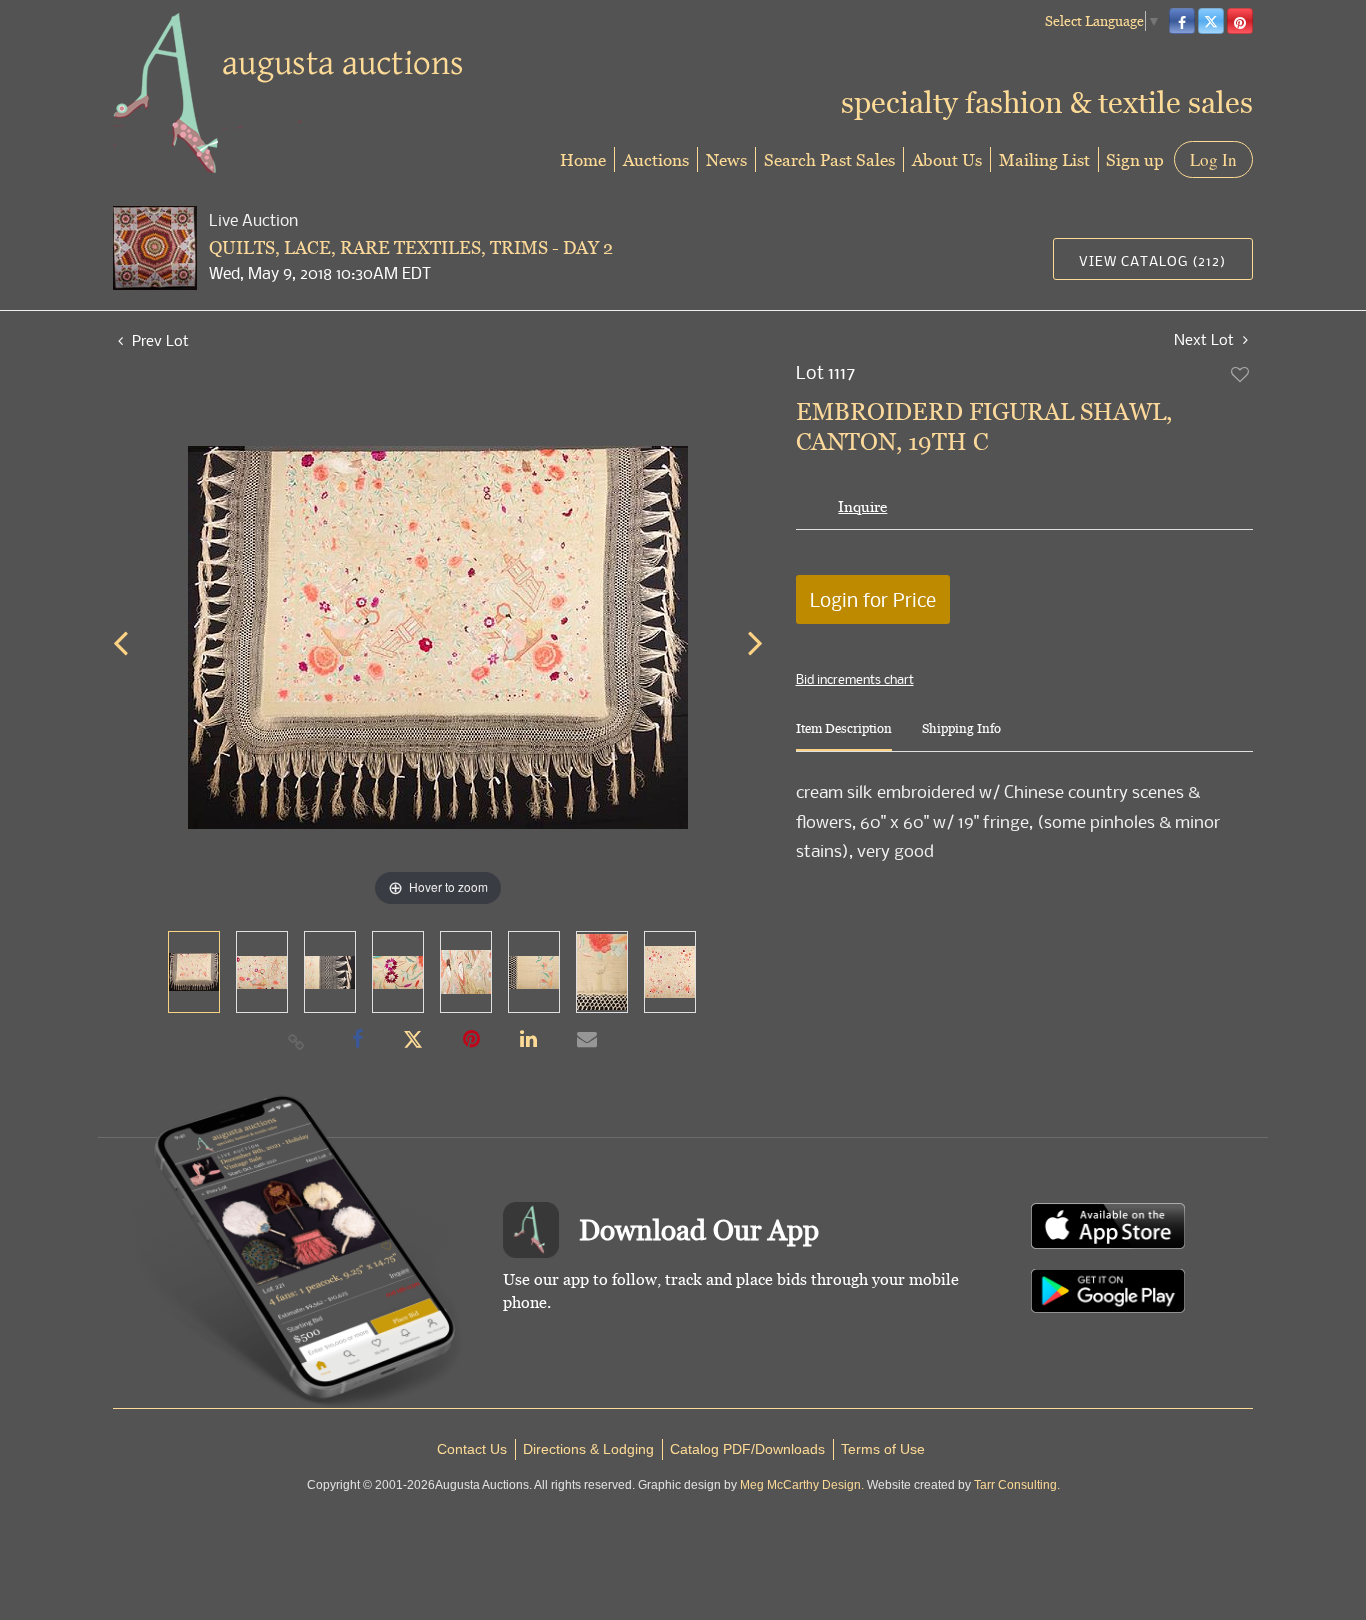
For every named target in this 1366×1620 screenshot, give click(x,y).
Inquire (862, 506)
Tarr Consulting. (1017, 1485)
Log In (1213, 159)
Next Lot (1206, 339)
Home (583, 159)
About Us (947, 159)
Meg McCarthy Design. (802, 1485)
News (726, 159)
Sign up (1135, 159)
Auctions (656, 159)
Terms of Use (883, 1449)
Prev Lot (158, 340)
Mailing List (1044, 159)
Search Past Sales (829, 159)
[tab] (844, 736)
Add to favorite (1241, 374)
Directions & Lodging (588, 1449)
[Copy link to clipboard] (297, 1041)
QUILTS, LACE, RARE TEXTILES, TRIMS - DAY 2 (411, 247)
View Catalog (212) (1152, 260)
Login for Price (873, 599)
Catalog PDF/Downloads (747, 1449)
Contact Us (472, 1449)
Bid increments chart (855, 679)
